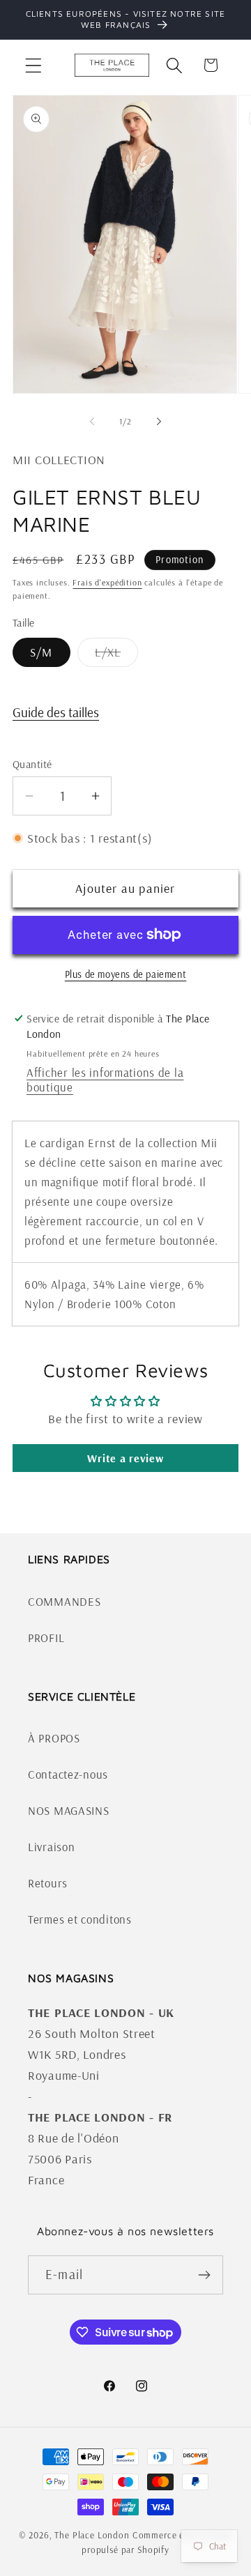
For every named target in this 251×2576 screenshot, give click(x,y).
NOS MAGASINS (69, 1810)
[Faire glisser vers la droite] (159, 422)
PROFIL (46, 1638)
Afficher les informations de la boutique (105, 1080)
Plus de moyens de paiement (126, 974)
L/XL (116, 656)
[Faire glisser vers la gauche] (92, 422)
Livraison (51, 1847)
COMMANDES (64, 1601)
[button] (34, 65)
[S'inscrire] (204, 2275)
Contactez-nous (68, 1774)
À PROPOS (54, 1738)
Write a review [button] (125, 1458)
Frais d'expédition (107, 582)
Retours (48, 1883)
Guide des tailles (56, 712)
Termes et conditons (80, 1919)
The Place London (92, 2535)
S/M (41, 652)
